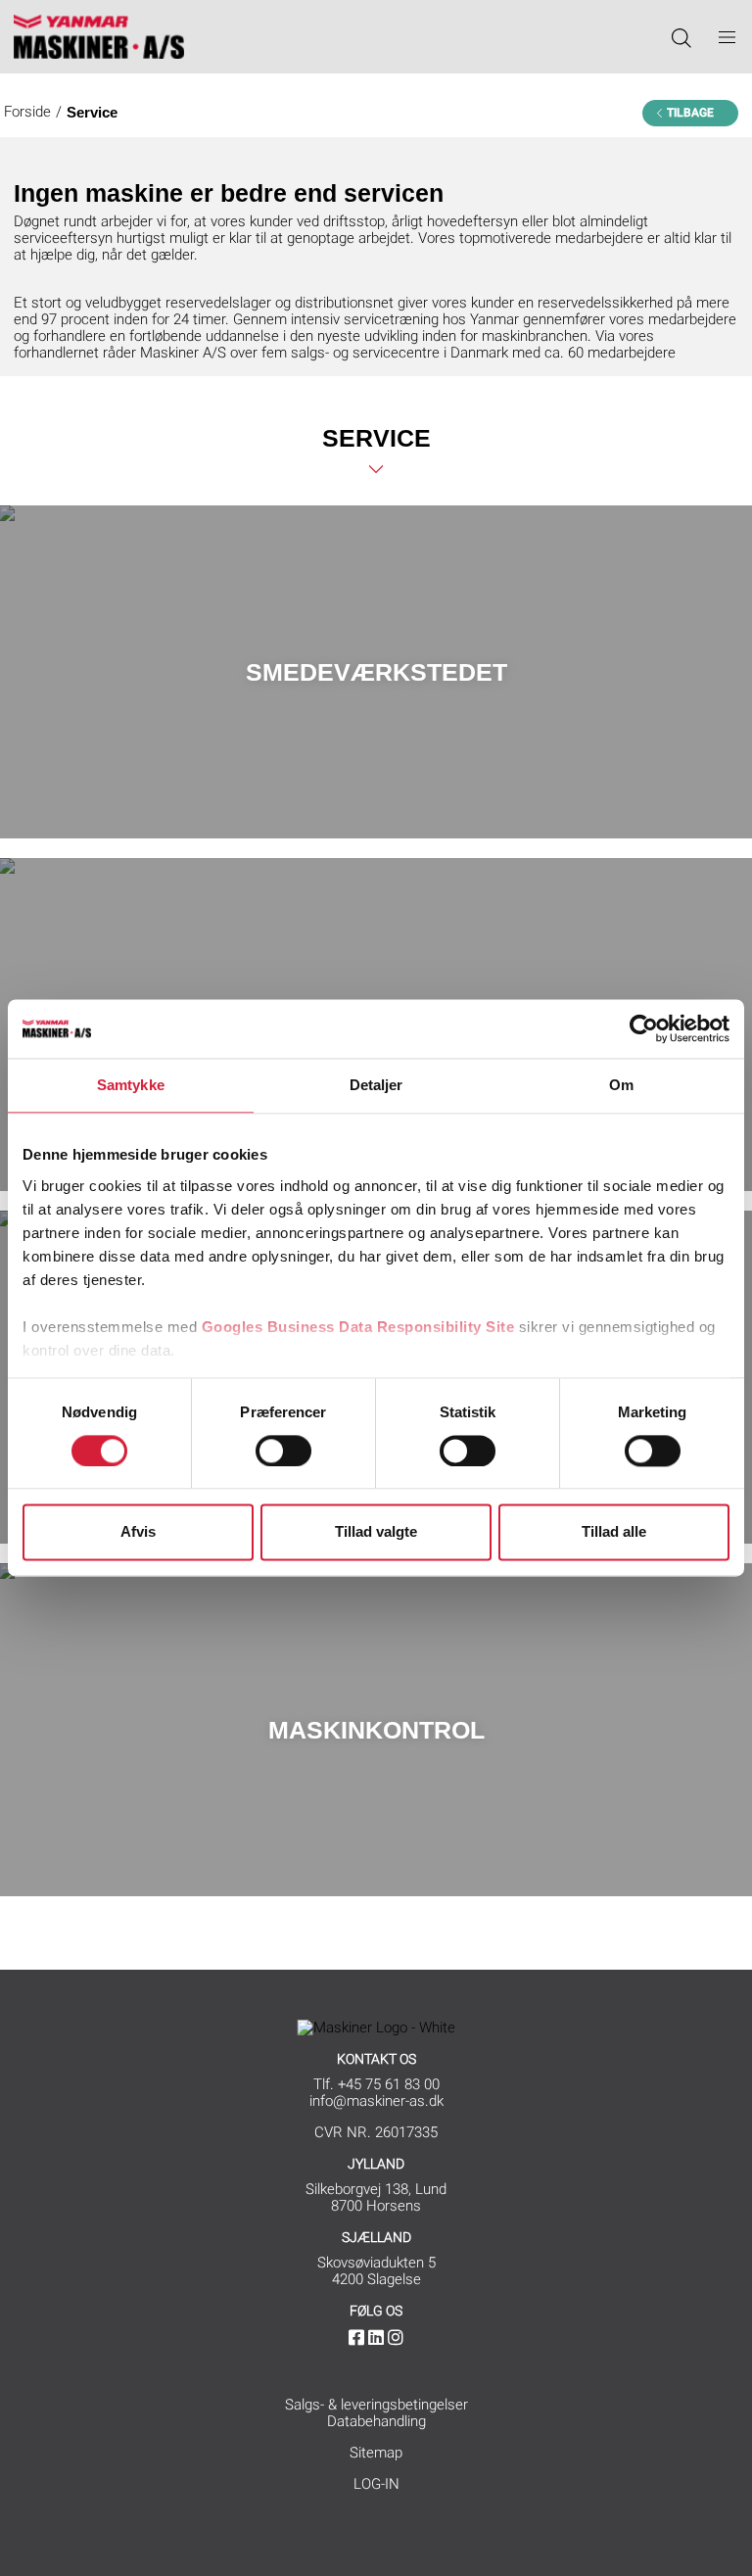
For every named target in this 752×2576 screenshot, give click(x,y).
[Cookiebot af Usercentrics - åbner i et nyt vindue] (644, 1028)
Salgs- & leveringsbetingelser (376, 2405)
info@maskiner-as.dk (376, 2101)
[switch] (283, 1451)
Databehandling (376, 2421)
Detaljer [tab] (376, 1085)
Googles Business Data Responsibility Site (358, 1327)
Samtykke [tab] (131, 1085)
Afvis (138, 1532)
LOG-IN (376, 2484)
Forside (27, 112)
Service (92, 112)
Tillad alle (614, 1532)
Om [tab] (621, 1085)
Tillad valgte (376, 1532)
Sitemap (376, 2453)
